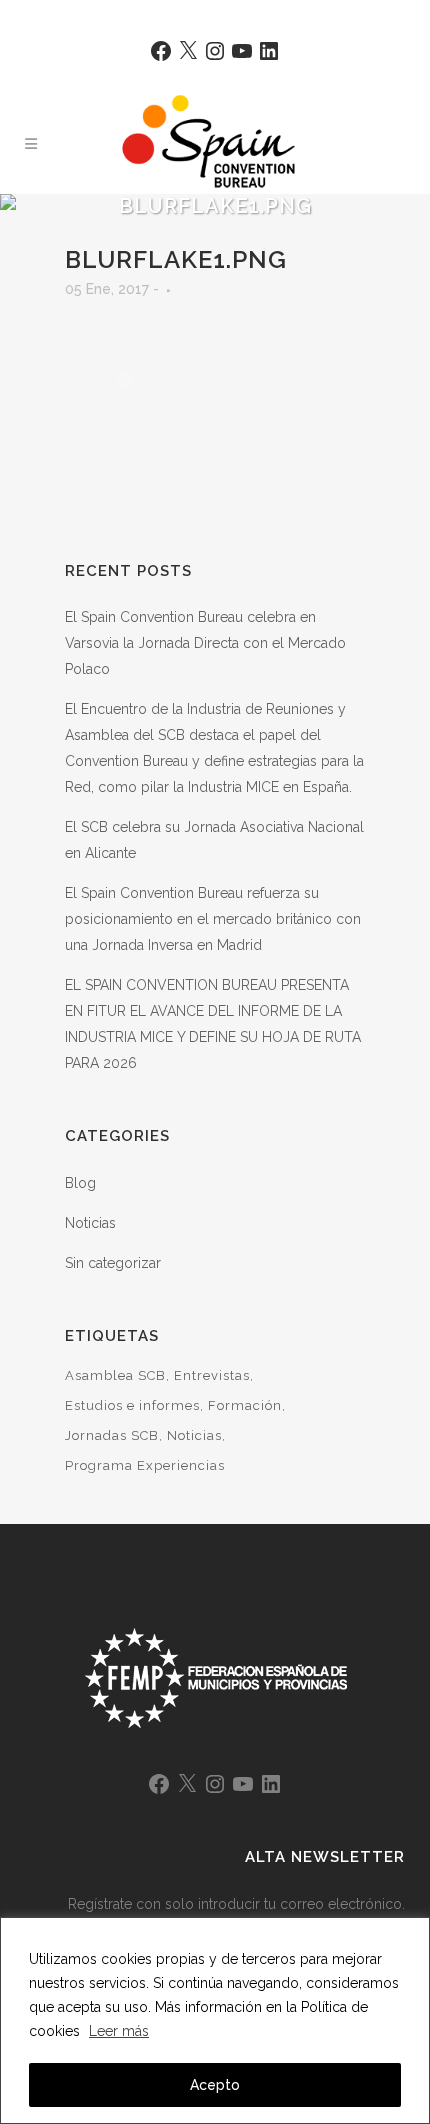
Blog (80, 1183)
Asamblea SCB (115, 1375)
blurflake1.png (176, 259)
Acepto (215, 2085)
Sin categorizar (113, 1263)
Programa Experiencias (145, 1465)
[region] (215, 2020)
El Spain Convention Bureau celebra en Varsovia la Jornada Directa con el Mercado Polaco (205, 643)
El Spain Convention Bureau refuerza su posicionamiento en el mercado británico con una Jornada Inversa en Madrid (213, 919)
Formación (245, 1405)
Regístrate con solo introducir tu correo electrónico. (236, 1904)
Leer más (119, 2031)
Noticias (90, 1223)
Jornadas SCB (112, 1435)
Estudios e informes (132, 1405)
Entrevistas (212, 1375)
